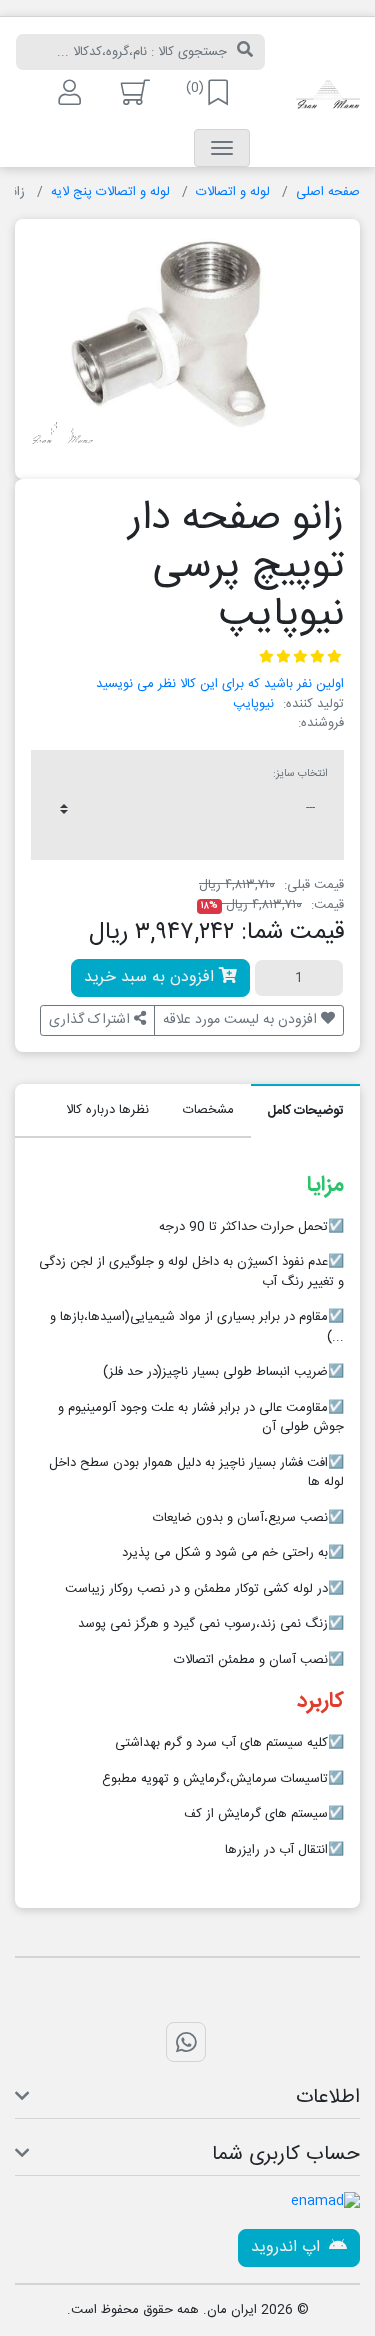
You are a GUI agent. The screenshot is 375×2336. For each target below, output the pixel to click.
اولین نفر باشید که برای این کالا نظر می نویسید (220, 684)
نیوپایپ (253, 704)
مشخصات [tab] (208, 1110)
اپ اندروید (288, 2247)
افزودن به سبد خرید (151, 977)
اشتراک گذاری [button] (91, 1020)
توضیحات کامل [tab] (305, 1111)
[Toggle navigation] (222, 148)
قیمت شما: (292, 933)
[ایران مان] (328, 96)
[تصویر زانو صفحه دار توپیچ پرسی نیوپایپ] (187, 341)
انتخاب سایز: (300, 774)
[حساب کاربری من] (67, 92)
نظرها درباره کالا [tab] (107, 1110)
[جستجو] (245, 52)
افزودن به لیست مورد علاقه (242, 1020)
